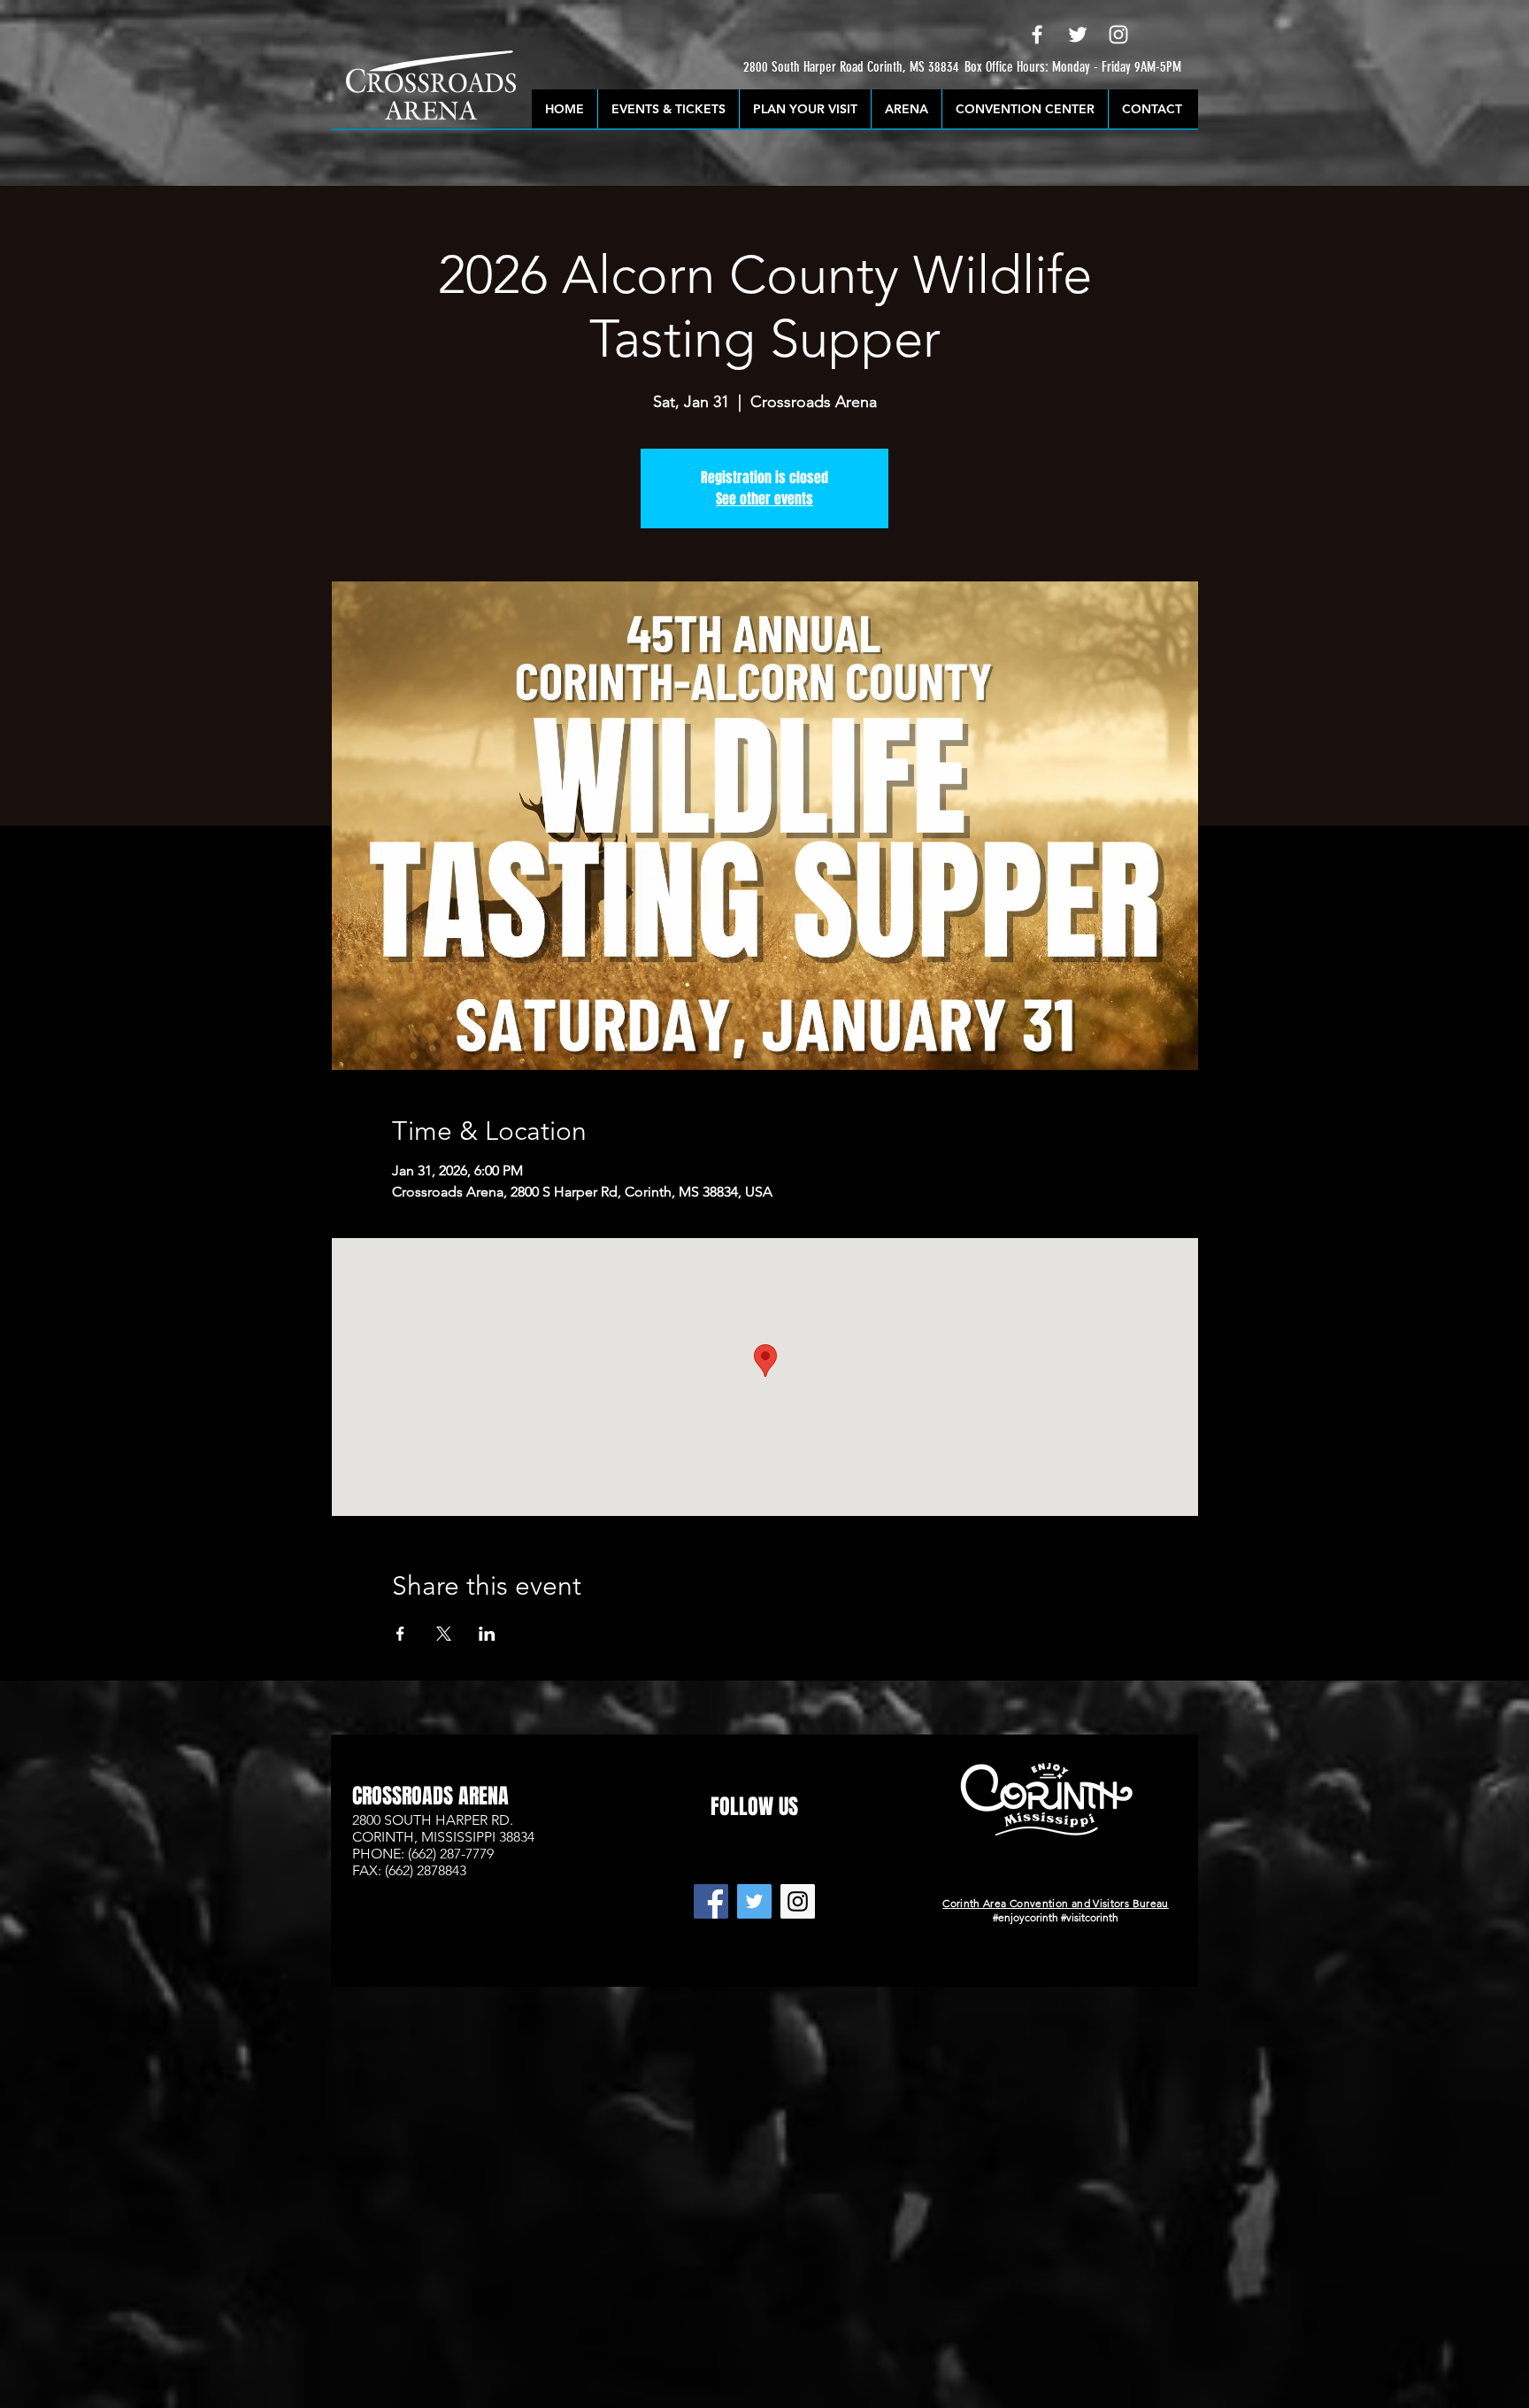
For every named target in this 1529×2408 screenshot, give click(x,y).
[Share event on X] (444, 1634)
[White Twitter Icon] (1078, 35)
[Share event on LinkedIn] (487, 1634)
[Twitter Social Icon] (754, 1901)
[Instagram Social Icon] (798, 1901)
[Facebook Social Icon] (711, 1901)
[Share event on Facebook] (400, 1634)
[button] (792, 68)
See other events (764, 499)
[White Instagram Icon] (1118, 35)
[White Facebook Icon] (1037, 35)
